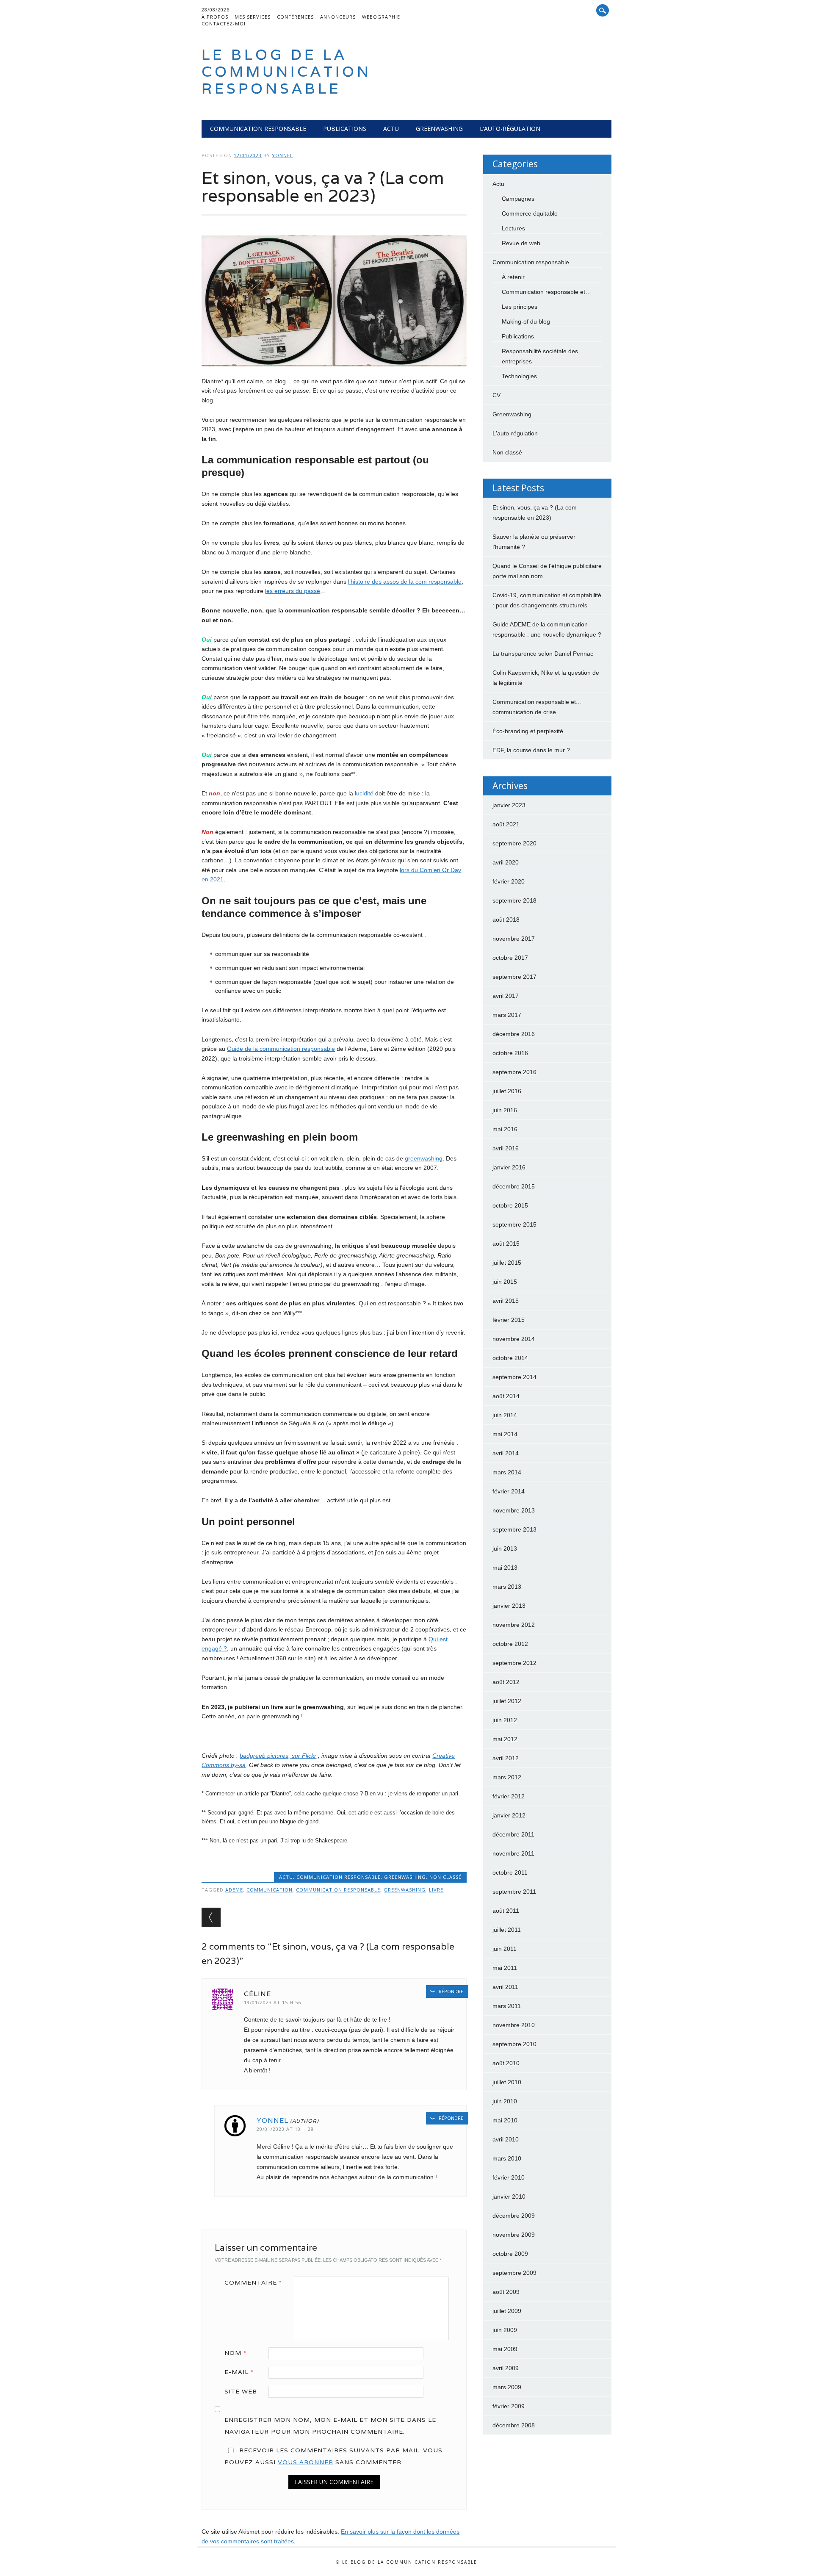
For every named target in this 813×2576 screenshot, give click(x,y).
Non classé (445, 1877)
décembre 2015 (514, 1186)
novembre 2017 (514, 939)
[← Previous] (211, 1917)
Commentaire (253, 2282)
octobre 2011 (510, 1872)
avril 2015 (506, 1301)
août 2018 (506, 920)
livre (436, 1890)
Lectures (513, 228)
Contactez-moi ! (225, 24)
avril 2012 (506, 1758)
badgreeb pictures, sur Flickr (278, 1756)
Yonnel (282, 155)
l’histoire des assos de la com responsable (405, 582)
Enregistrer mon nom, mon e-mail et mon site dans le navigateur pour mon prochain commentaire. (330, 2426)
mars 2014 (507, 1472)
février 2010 (509, 2177)
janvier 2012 (509, 1815)
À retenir (513, 277)
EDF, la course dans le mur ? (531, 750)
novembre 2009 (514, 2235)
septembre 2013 (514, 1529)
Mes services (253, 17)
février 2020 (509, 881)
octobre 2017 (510, 958)
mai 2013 (505, 1568)
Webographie (381, 17)
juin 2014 (505, 1415)
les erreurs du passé (293, 591)
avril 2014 (506, 1453)
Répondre (451, 1991)
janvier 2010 (509, 2197)
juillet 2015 (507, 1263)
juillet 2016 (507, 1091)
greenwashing (424, 1158)
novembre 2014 (514, 1339)
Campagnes (518, 199)
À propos (215, 17)
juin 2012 (505, 1720)
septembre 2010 (514, 2044)
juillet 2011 (507, 1930)
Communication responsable (258, 129)
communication (270, 1890)
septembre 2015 (514, 1224)
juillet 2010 (507, 2082)
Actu (391, 129)
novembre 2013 (514, 1510)
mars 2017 (507, 1015)
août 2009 (506, 2292)
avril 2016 (506, 1148)
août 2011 (506, 1911)
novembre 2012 (514, 1625)
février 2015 (509, 1320)
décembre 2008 (514, 2425)
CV (496, 395)
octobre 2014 (510, 1358)
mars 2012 (507, 1777)
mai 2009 (505, 2349)
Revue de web (521, 243)
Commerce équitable (530, 213)
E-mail (239, 2372)
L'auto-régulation (515, 433)
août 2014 (506, 1396)
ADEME (234, 1890)
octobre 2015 (510, 1205)
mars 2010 (507, 2158)
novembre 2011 (513, 1853)
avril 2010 (506, 2139)
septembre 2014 (514, 1377)
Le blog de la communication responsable (286, 71)
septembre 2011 (514, 1892)
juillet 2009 (507, 2311)
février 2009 (509, 2406)
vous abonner (306, 2462)
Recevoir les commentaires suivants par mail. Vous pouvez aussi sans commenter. (333, 2456)
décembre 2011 (513, 1834)
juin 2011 (505, 1949)
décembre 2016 (514, 1034)
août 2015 (506, 1244)
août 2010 (506, 2063)
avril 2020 (506, 862)
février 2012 (509, 1796)
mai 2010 (505, 2120)
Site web (241, 2391)
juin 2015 (505, 1282)
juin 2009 (505, 2330)
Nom (235, 2353)
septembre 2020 (514, 843)
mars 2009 (507, 2387)
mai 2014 (505, 1434)
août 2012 (506, 1682)
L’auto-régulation (510, 129)
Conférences (295, 17)
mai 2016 (505, 1129)
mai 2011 (505, 1968)
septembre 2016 (514, 1072)
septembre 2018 (514, 900)
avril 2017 (506, 996)
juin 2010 (505, 2101)
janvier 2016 (509, 1167)
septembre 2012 (514, 1663)
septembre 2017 (514, 977)
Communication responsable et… (546, 292)
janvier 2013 (509, 1606)
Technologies (519, 376)
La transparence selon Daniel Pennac (543, 654)
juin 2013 (505, 1548)
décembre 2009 (514, 2216)
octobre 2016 (510, 1053)
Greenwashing (439, 129)
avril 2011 (505, 1987)
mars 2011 (507, 2006)
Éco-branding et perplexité (528, 731)
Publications (345, 129)
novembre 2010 (514, 2025)
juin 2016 (505, 1110)
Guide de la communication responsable (281, 1049)
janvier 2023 (509, 805)
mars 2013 (507, 1587)
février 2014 (509, 1491)
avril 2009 (506, 2368)
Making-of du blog (526, 321)
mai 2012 (505, 1739)
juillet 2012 (507, 1701)
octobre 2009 (510, 2254)
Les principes (520, 307)
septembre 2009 (514, 2273)
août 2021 (506, 824)
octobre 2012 (510, 1644)
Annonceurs (338, 17)
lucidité (365, 793)
